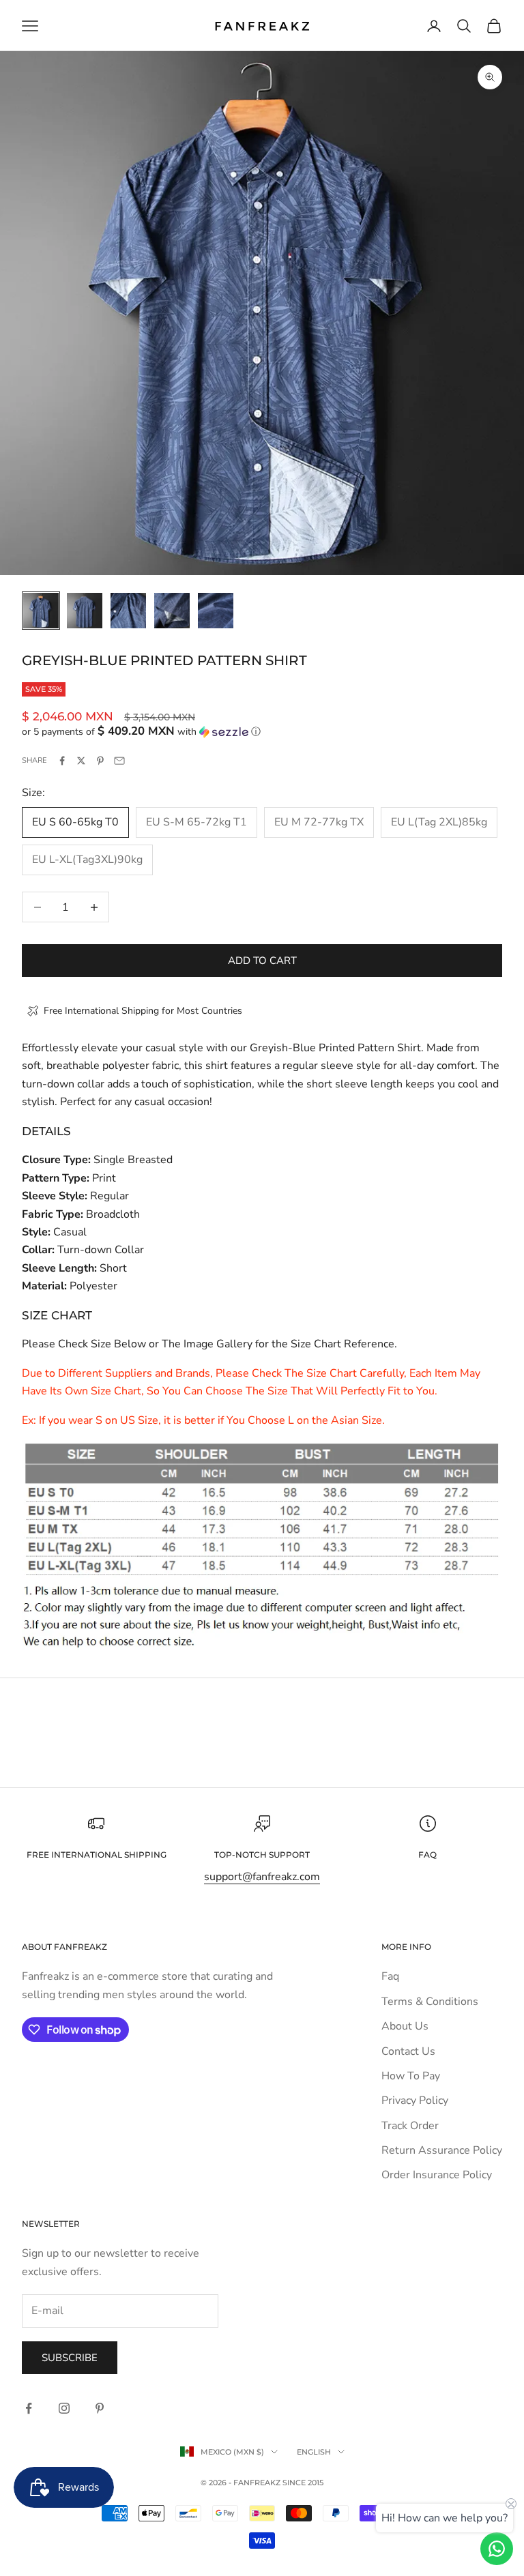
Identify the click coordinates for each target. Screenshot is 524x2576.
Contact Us (408, 2051)
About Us (405, 2026)
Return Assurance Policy (442, 2150)
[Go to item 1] (41, 611)
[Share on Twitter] (81, 761)
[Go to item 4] (172, 611)
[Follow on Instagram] (64, 2408)
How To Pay (411, 2076)
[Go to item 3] (128, 611)
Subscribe (70, 2358)
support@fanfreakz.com (262, 1877)
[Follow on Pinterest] (100, 2408)
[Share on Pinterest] (100, 761)
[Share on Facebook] (62, 761)
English (314, 2452)
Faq (390, 1976)
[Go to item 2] (85, 611)
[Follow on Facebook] (29, 2408)
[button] (262, 732)
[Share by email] (119, 761)
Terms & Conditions (430, 2002)
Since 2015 (303, 2483)
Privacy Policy (415, 2101)
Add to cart (262, 961)
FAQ (427, 1855)
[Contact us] (497, 2549)
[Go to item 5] (216, 611)
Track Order (410, 2126)
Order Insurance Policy (437, 2175)
